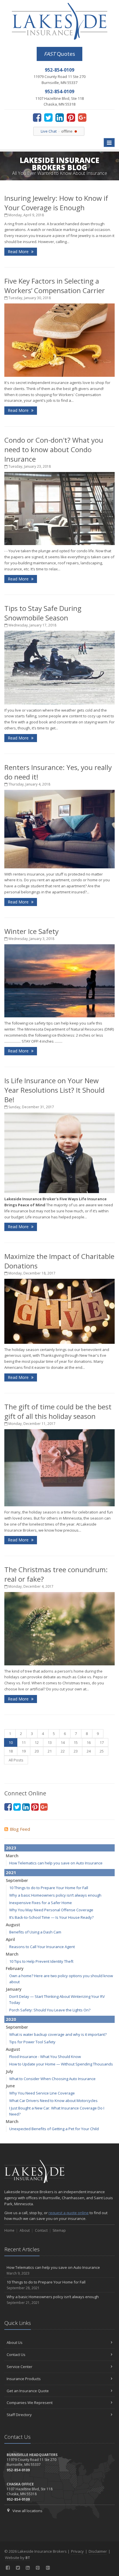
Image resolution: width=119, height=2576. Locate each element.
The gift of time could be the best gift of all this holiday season (58, 1411)
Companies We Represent (30, 2403)
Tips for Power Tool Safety (32, 2042)
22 (63, 1751)
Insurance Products (24, 2379)
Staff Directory (19, 2415)
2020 (11, 2019)
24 (89, 1751)
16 (89, 1742)
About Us (15, 2342)
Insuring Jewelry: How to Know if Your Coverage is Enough (56, 203)
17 (102, 1742)
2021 (11, 1872)
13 (50, 1742)
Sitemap (59, 2230)
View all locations (27, 2511)
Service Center (19, 2367)
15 (76, 1742)
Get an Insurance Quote (28, 2391)
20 (37, 1751)
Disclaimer (98, 2551)
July (10, 2071)
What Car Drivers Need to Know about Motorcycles (53, 2101)
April (10, 1939)
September (17, 1880)
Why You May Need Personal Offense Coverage (51, 1910)
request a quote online (69, 2213)
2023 (11, 1848)
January (14, 1989)
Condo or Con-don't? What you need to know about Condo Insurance (54, 449)
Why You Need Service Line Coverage (42, 2093)
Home (9, 2230)
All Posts (16, 1760)
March (12, 1856)
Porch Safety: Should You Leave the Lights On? (50, 2010)
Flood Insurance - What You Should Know (45, 2057)
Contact (41, 2230)
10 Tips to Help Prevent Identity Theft (41, 1961)
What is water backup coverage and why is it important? (58, 2034)
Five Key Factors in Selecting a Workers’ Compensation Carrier (55, 286)
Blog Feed (20, 1829)
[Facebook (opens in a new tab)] (37, 117)
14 (63, 1742)
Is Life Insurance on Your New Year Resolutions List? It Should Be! (54, 1090)
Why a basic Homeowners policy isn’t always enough (55, 1895)
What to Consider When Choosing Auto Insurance (52, 2079)
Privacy (77, 2551)
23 (76, 1751)
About (25, 2230)
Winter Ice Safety (31, 931)
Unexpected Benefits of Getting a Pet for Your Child (54, 2129)
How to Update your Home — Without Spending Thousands (61, 2064)
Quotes (59, 54)
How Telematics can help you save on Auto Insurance (56, 1863)
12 (37, 1742)
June (10, 2086)
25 (102, 1751)
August (13, 1925)
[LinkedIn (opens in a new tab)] (60, 117)
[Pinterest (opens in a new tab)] (71, 117)
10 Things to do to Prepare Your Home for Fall (49, 1888)
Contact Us (16, 2355)
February (15, 1968)
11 (24, 1742)
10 (11, 1742)
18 (11, 1751)
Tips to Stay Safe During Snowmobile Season (43, 613)
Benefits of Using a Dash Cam (35, 1932)
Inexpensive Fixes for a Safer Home (41, 1903)
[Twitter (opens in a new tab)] (48, 117)
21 (50, 1751)
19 (24, 1751)
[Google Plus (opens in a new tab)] (82, 117)
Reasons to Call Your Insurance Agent (42, 1947)
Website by (17, 2558)
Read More (19, 252)
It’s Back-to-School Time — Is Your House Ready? (51, 1917)
